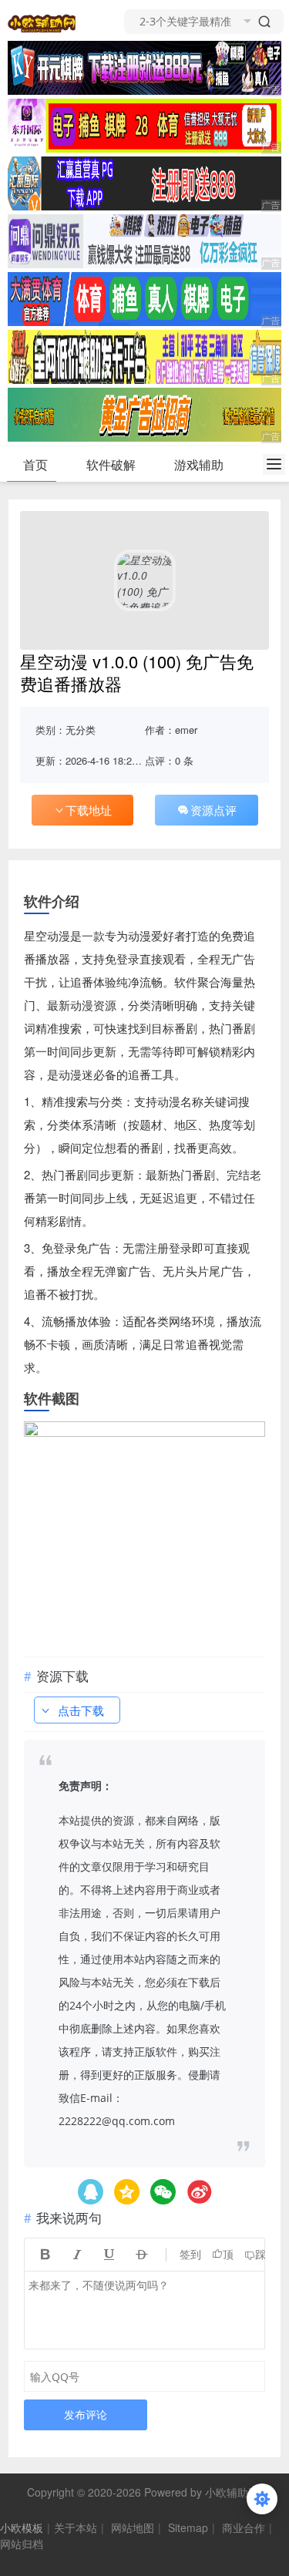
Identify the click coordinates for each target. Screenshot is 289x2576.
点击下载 (81, 1710)
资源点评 (213, 810)
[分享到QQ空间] (91, 2192)
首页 (35, 464)
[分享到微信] (163, 2192)
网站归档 (22, 2544)
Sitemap (188, 2527)
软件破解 (111, 464)
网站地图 (133, 2527)
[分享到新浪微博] (199, 2192)
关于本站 (76, 2527)
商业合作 (244, 2527)
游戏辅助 (199, 464)
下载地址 (89, 810)
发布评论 (86, 2415)
